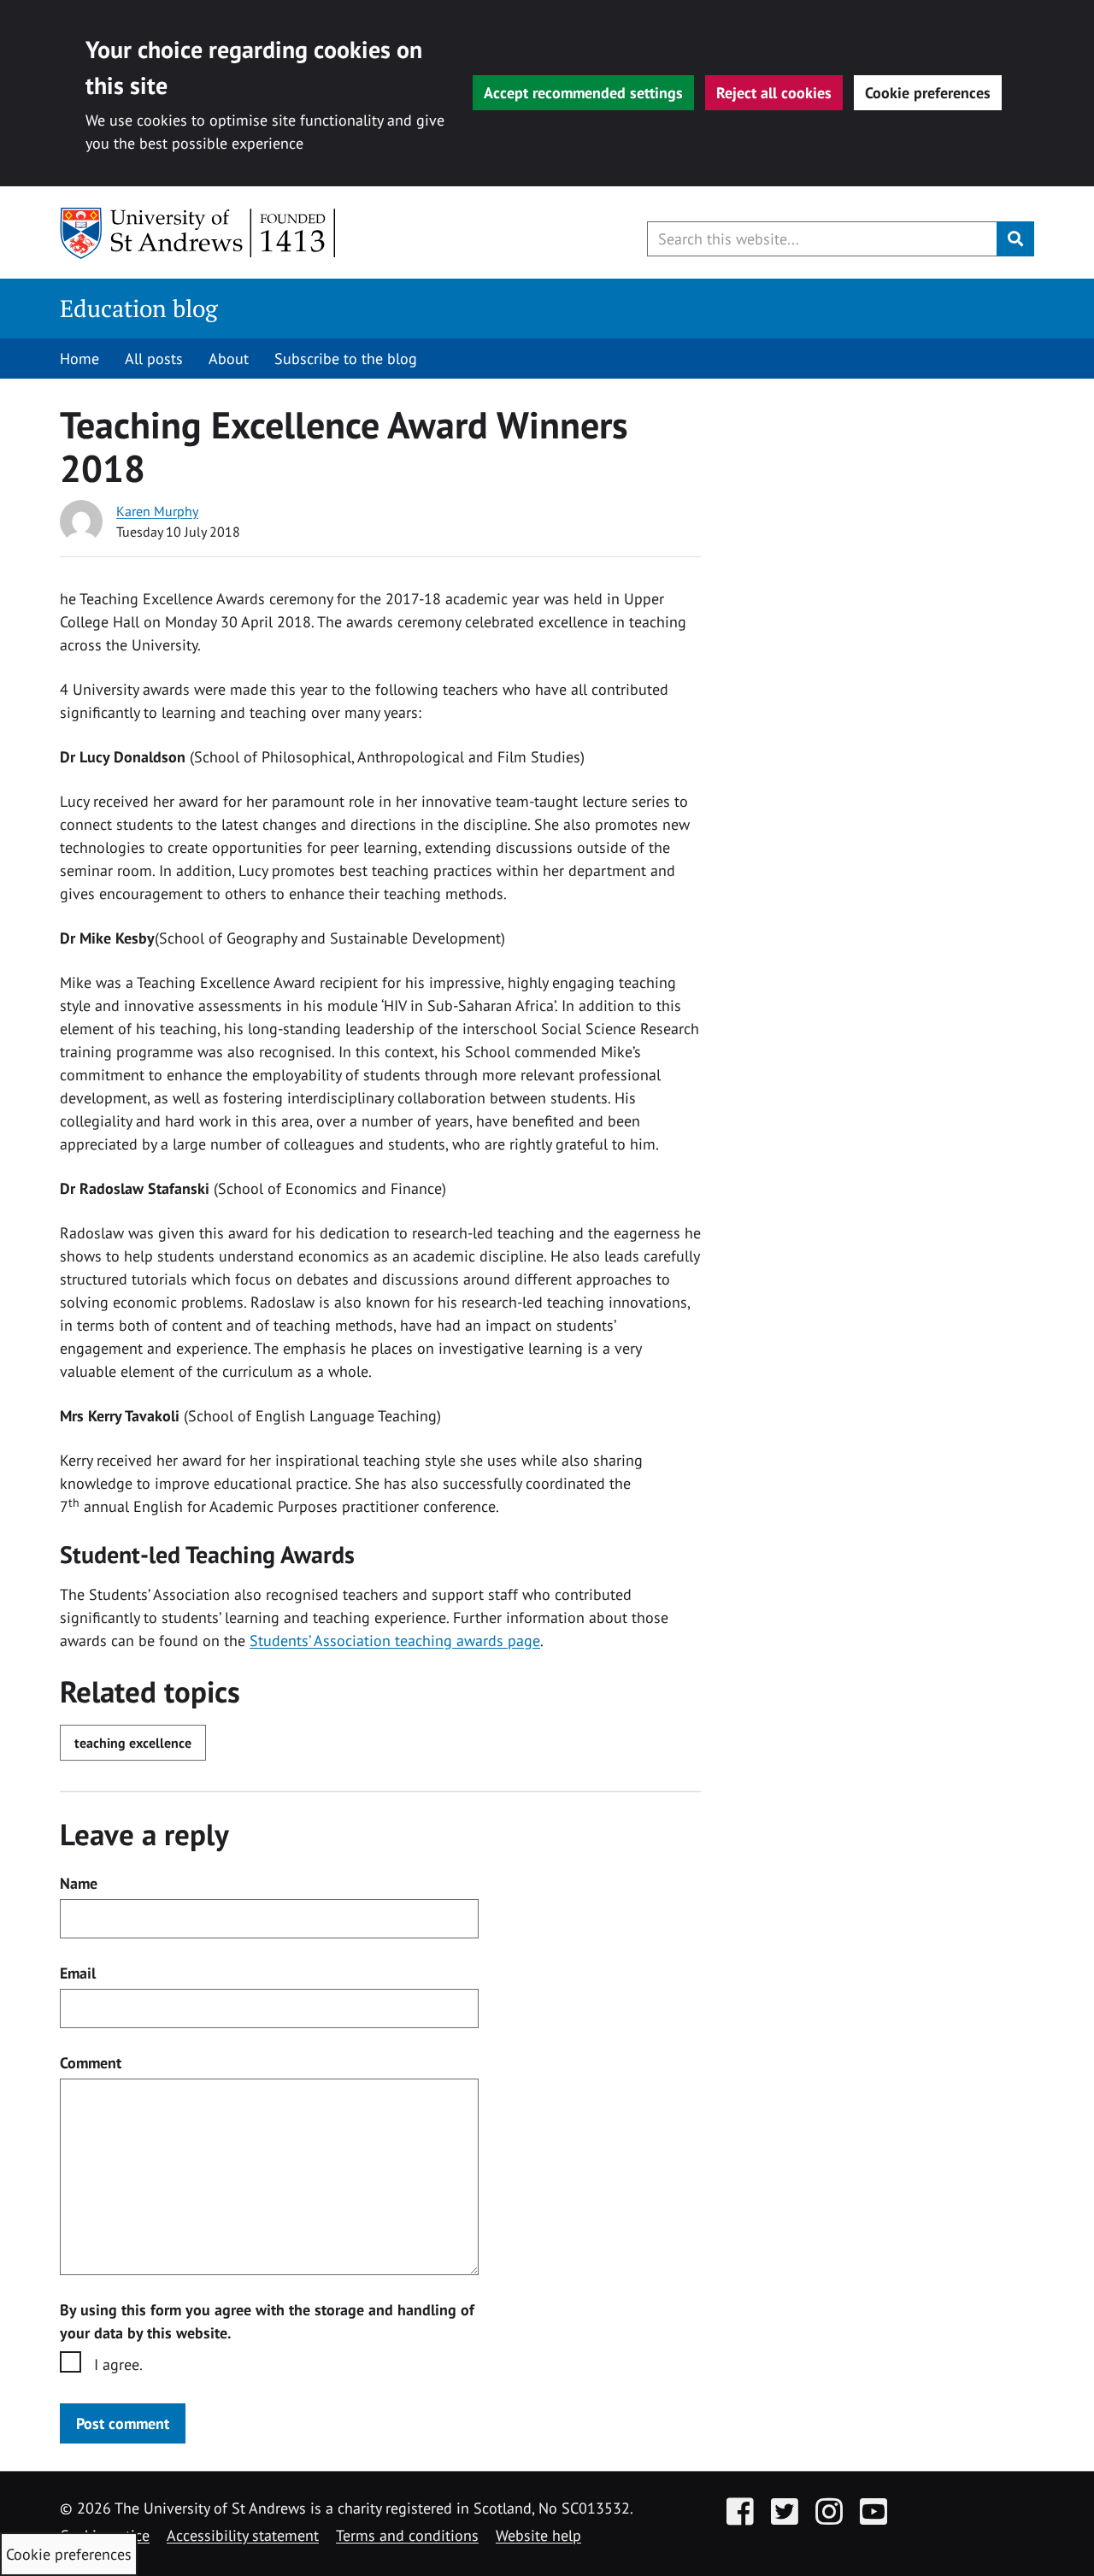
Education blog (139, 308)
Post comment (123, 2423)
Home (79, 359)
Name (79, 1883)
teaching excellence (133, 1743)
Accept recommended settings (583, 93)
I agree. (118, 2364)
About (229, 359)
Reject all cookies (774, 93)
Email (78, 1973)
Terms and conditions (407, 2535)
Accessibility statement (243, 2535)
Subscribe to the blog (346, 359)
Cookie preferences (928, 93)
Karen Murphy (157, 511)
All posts (154, 359)
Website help (538, 2535)
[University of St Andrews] (199, 233)
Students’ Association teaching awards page (395, 1641)
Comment (91, 2063)
